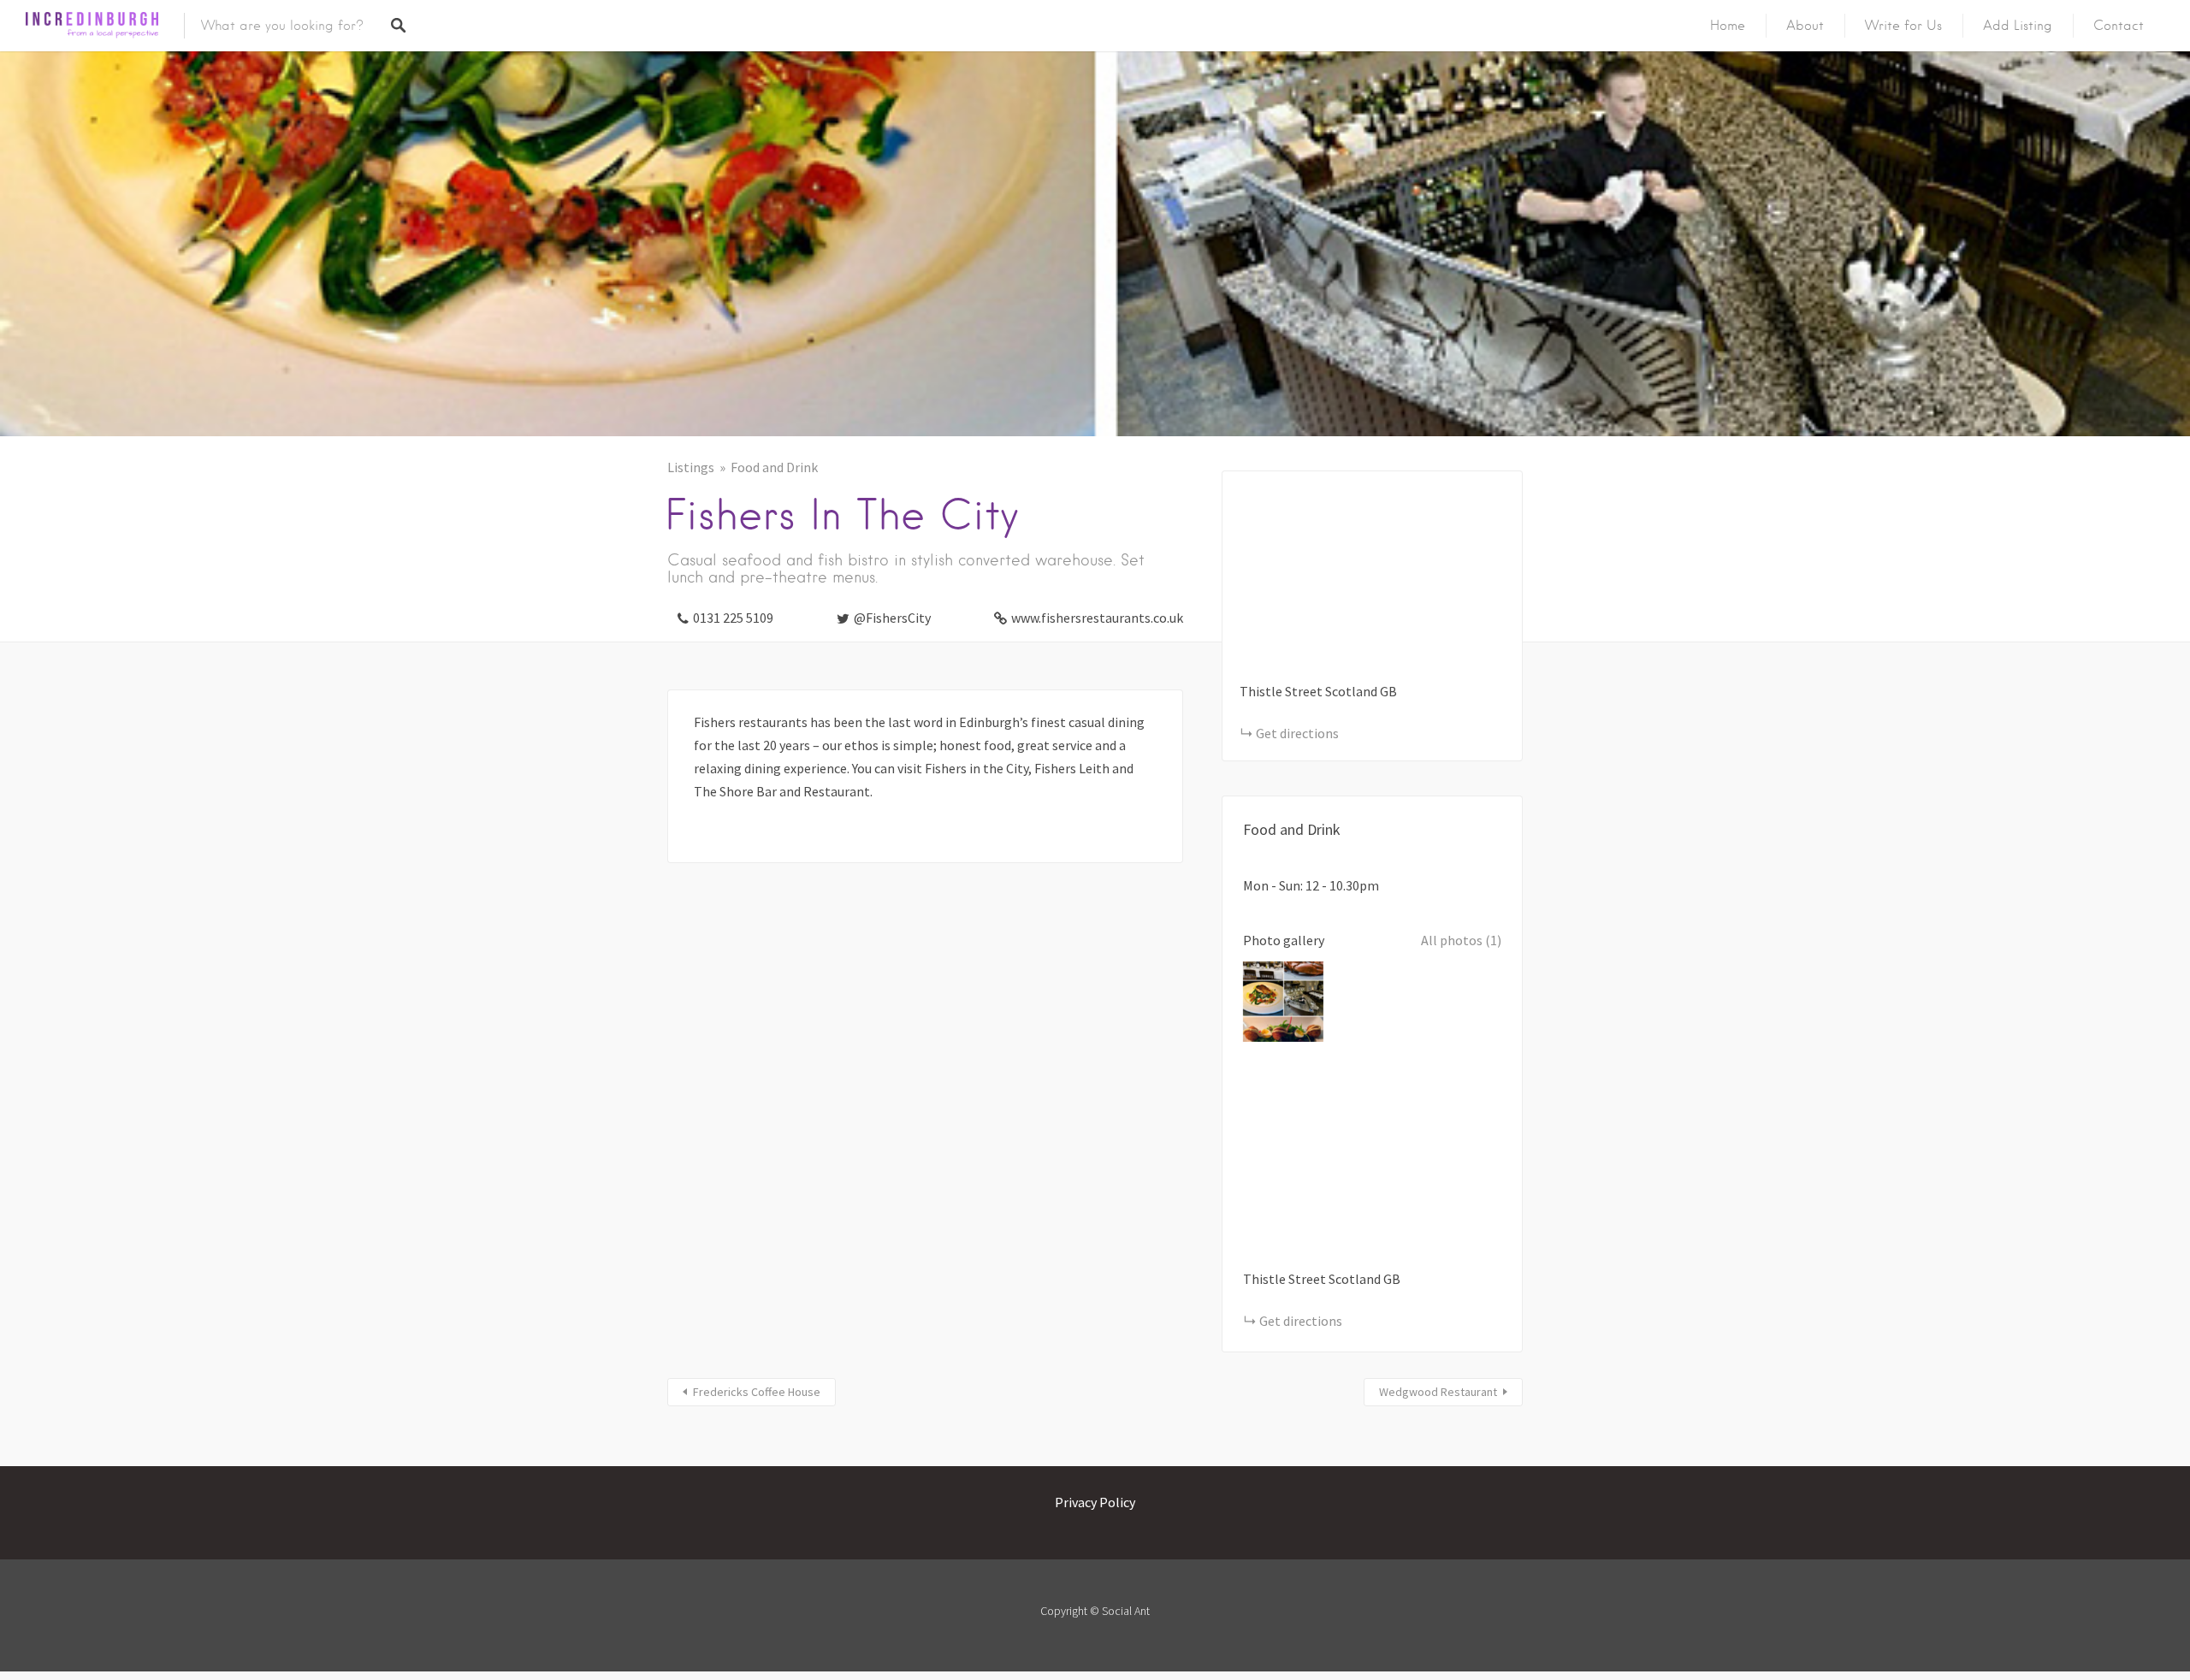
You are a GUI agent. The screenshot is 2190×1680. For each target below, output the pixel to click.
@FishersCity (892, 618)
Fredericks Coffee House (757, 1392)
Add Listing (2018, 26)
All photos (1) (1461, 940)
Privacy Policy (1095, 1502)
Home (1728, 26)
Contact (2119, 26)
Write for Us (1903, 26)
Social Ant (1126, 1611)
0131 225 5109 (733, 618)
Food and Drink (774, 467)
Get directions (1297, 733)
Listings (691, 467)
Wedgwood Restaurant (1438, 1392)
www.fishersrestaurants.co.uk (1097, 618)
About (1805, 26)
